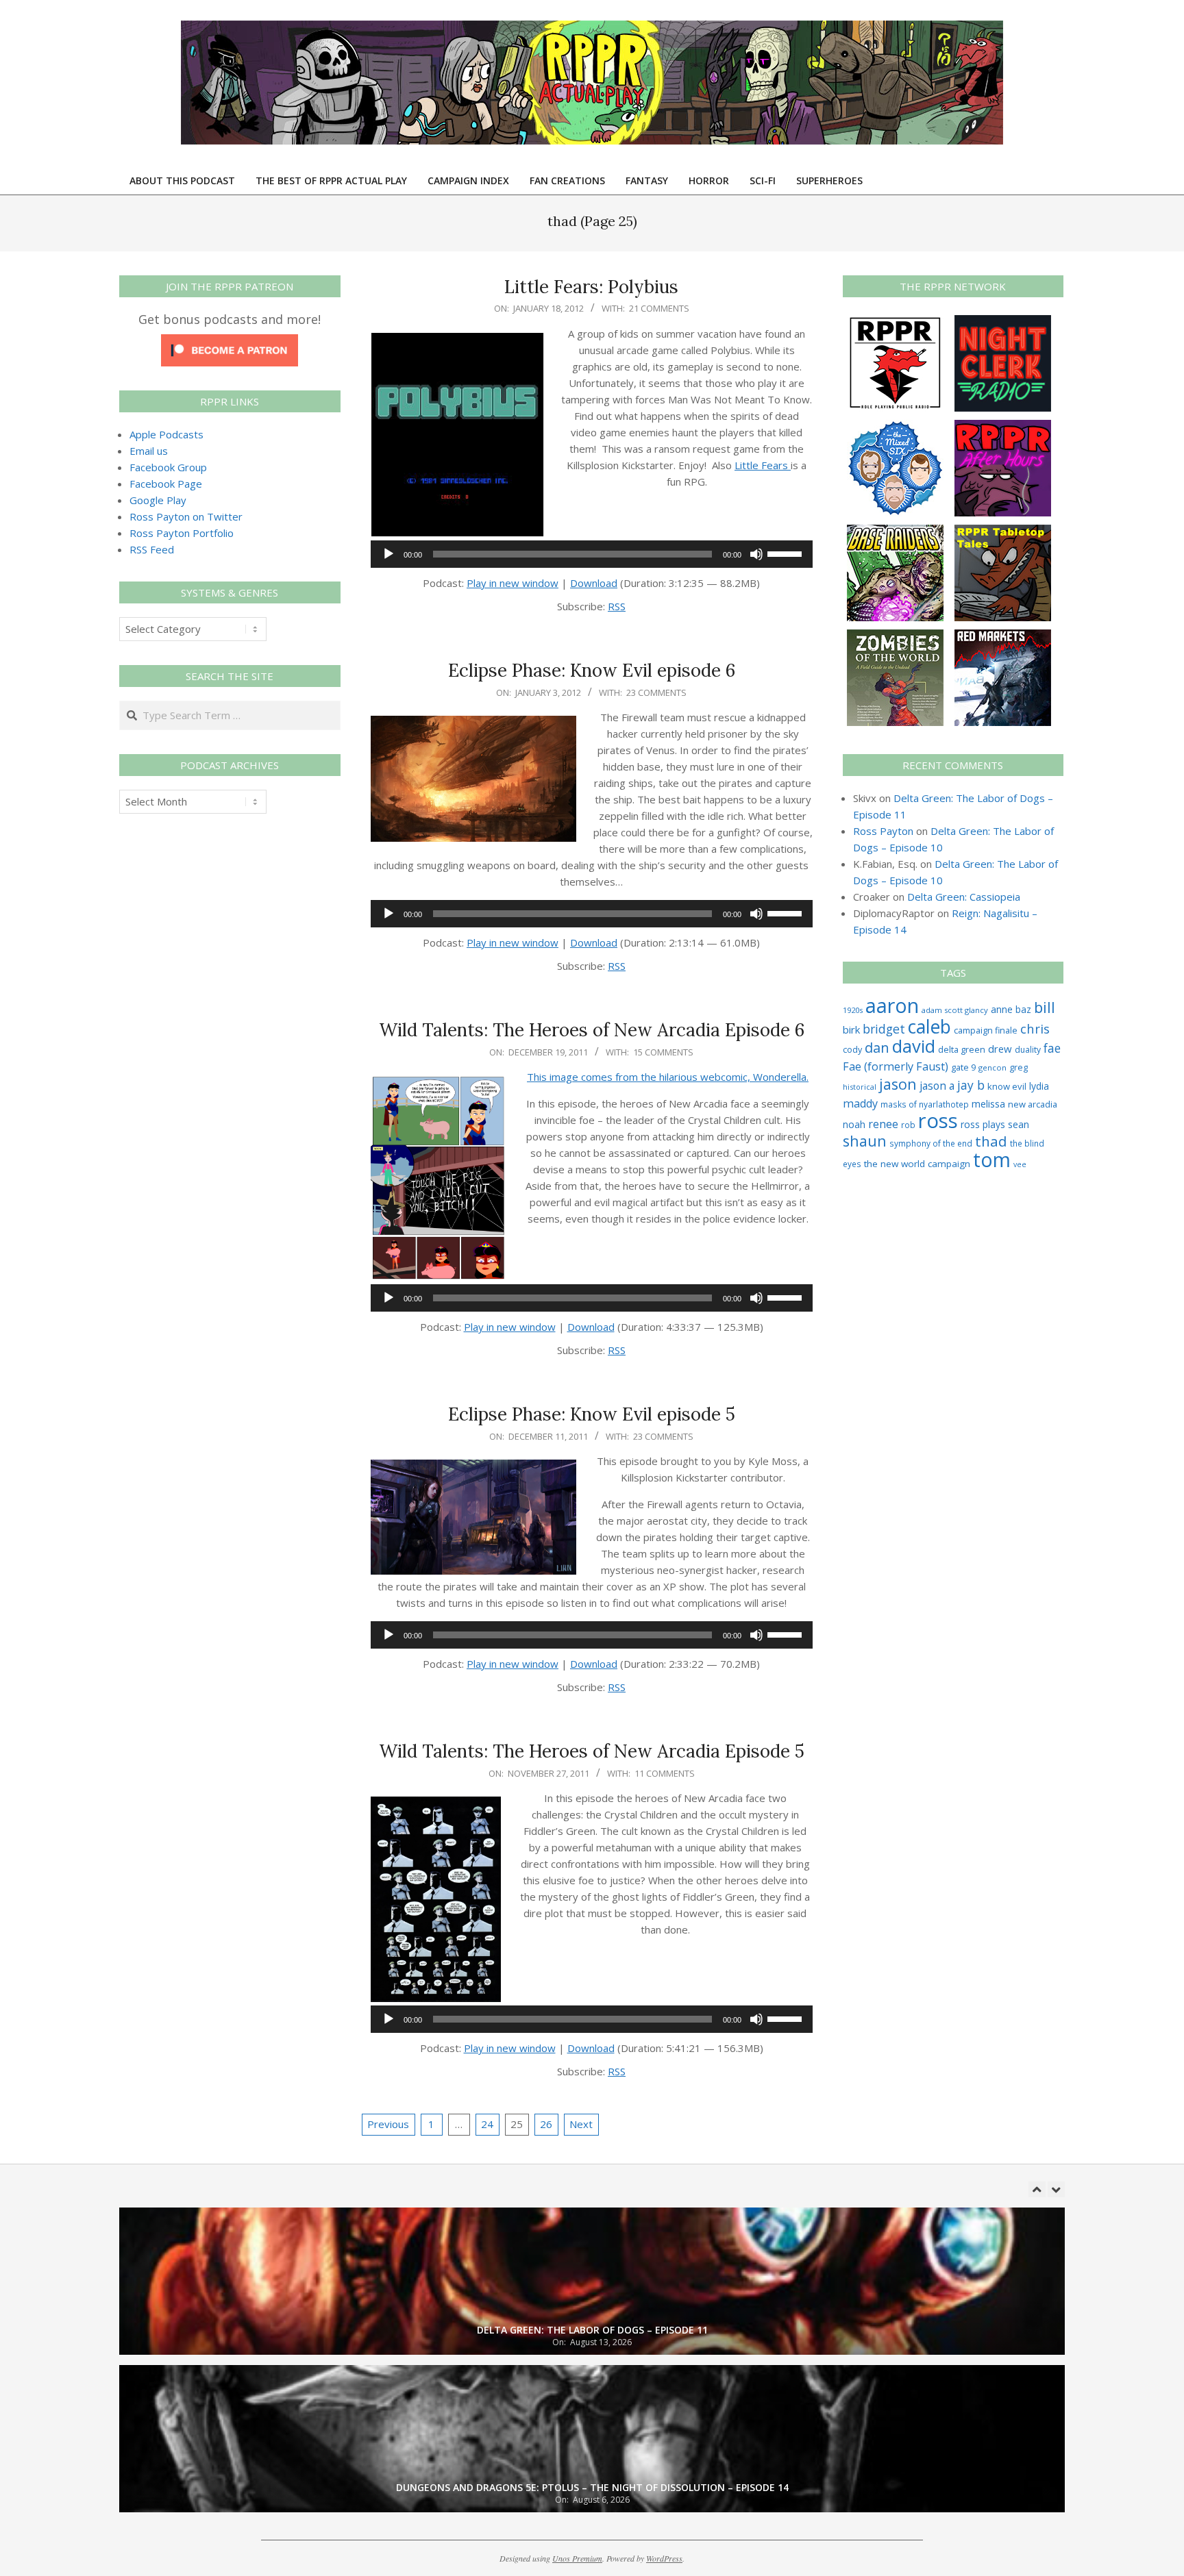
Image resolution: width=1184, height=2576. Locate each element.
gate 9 (963, 1067)
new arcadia (1033, 1104)
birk (851, 1029)
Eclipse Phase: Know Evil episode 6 (592, 670)
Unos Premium (577, 2558)
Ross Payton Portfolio (182, 533)
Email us (149, 451)
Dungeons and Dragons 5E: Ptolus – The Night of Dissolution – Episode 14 (592, 2487)
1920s (853, 1010)
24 (487, 2124)
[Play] (388, 554)
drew (1000, 1049)
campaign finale (986, 1030)
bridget (884, 1029)
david (914, 1046)
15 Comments (663, 1052)
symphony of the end (931, 1143)
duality (1028, 1050)
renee (883, 1124)
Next (581, 2124)
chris (1035, 1028)
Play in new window (513, 583)
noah (854, 1124)
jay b (971, 1085)
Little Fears (763, 465)
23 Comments (656, 692)
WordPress (664, 2558)
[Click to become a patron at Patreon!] (230, 342)
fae (1052, 1048)
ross (938, 1121)
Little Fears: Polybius (591, 287)
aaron (892, 1005)
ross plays (983, 1124)
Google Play (158, 500)
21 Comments (659, 308)
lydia (1039, 1086)
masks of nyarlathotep (925, 1104)
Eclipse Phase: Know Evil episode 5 (592, 1414)
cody (852, 1050)
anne (1002, 1009)
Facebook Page (166, 484)
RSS (617, 606)
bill (1045, 1007)
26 (546, 2124)
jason (898, 1084)
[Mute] (756, 554)
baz (1023, 1009)
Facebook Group (168, 467)
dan (877, 1048)
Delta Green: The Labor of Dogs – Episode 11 (592, 2330)
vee (1020, 1164)
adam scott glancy (955, 1010)
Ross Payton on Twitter (186, 516)
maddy (860, 1103)
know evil (1007, 1086)
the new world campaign (917, 1164)
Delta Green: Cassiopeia (964, 897)
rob (908, 1125)
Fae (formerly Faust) (896, 1066)
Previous (388, 2124)
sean (1019, 1124)
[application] (592, 554)
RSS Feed (152, 549)
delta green (962, 1049)
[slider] (787, 553)
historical (860, 1087)
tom (992, 1160)
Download (594, 583)
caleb (929, 1026)
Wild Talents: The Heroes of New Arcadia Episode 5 (592, 1751)
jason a (937, 1086)
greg (1019, 1067)
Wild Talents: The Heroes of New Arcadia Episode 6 (592, 1030)
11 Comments (665, 1773)
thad (991, 1141)
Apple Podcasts (166, 434)
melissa (988, 1103)
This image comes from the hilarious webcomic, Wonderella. (668, 1077)
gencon (992, 1067)
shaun (865, 1141)
